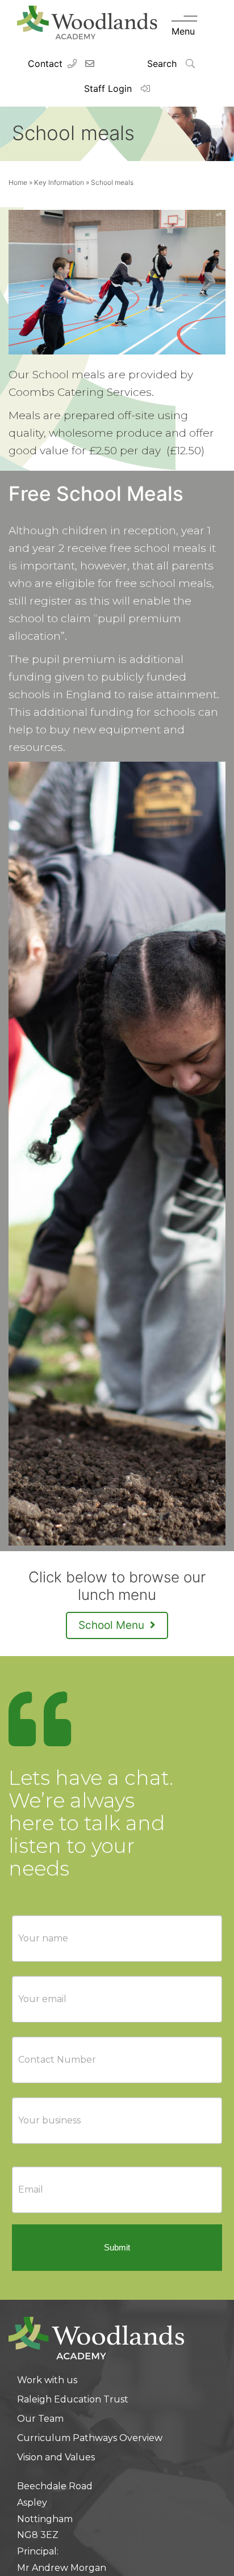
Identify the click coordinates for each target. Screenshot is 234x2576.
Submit (117, 2247)
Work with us (47, 2380)
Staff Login (109, 88)
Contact (45, 64)
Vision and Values (56, 2457)
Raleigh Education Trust (73, 2399)
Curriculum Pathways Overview (90, 2438)
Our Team (40, 2419)
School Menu (113, 1625)
